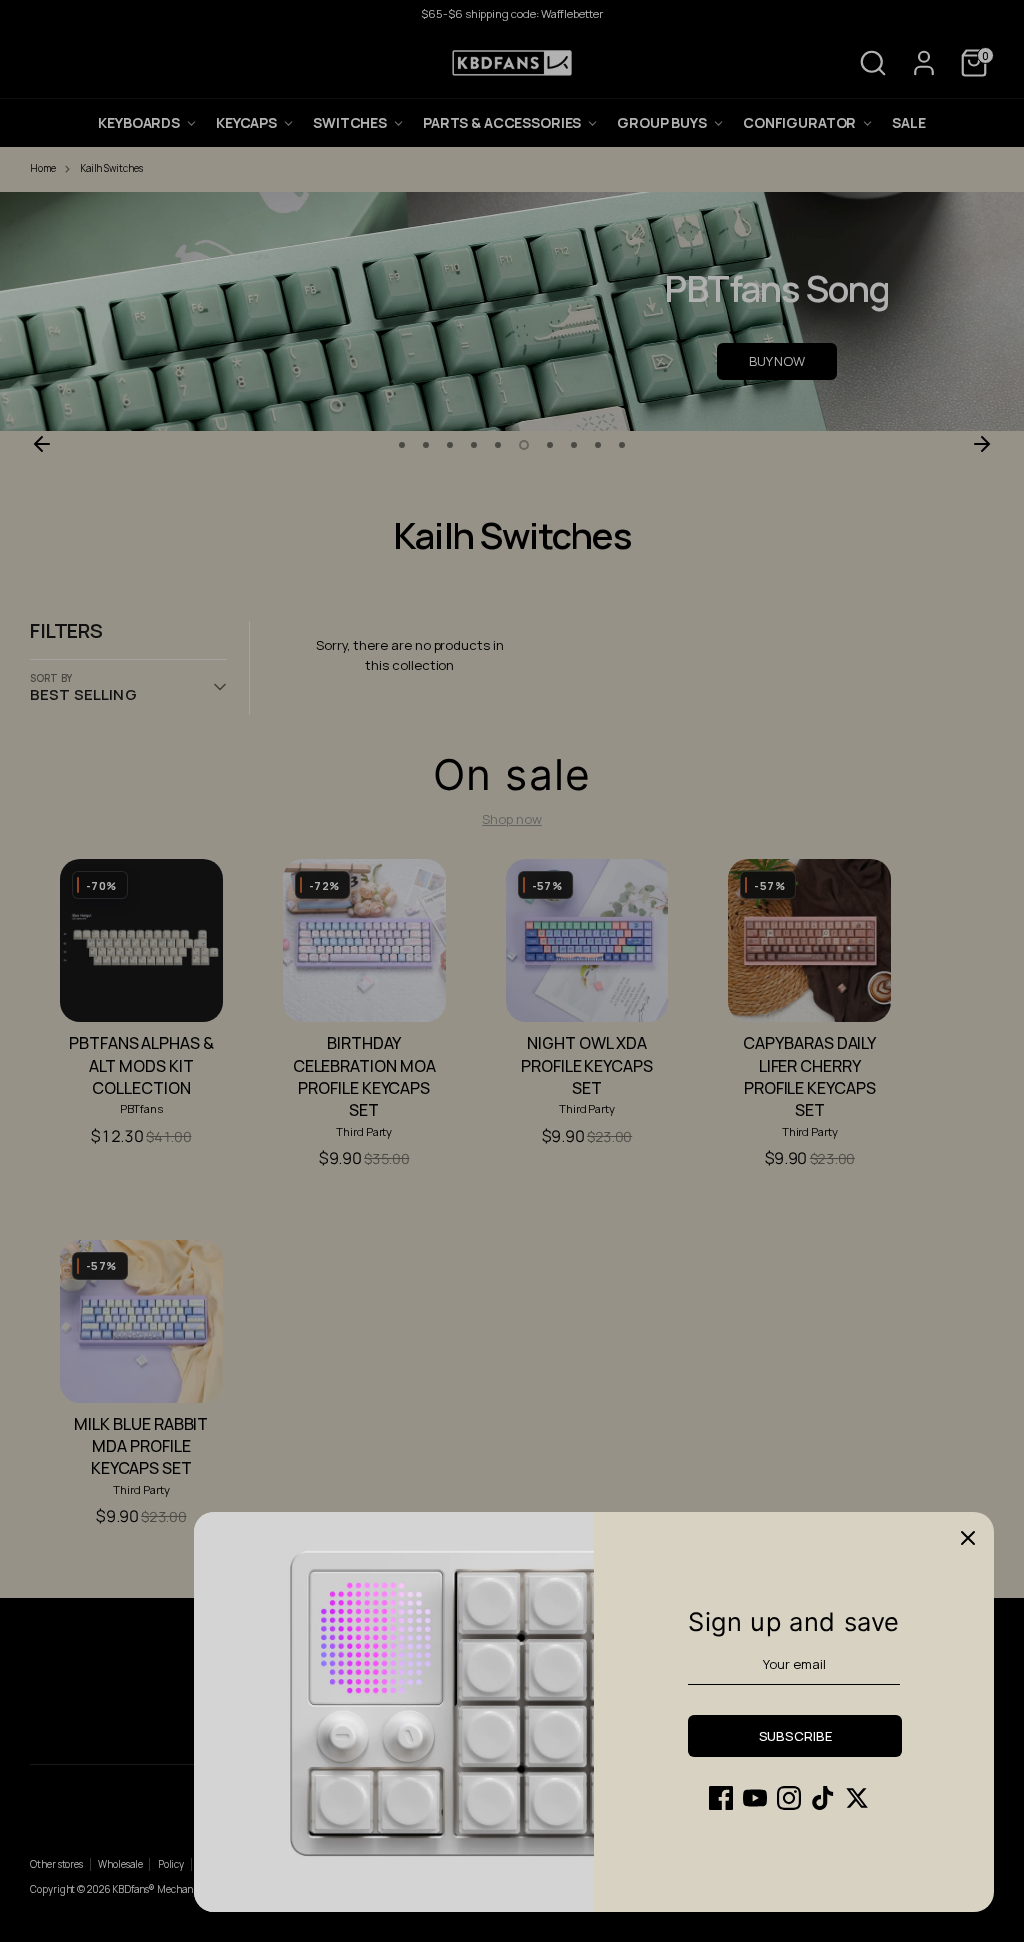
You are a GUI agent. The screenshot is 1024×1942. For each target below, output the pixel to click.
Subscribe (795, 1736)
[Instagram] (789, 1798)
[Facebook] (721, 1798)
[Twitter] (857, 1798)
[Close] (968, 1538)
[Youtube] (755, 1798)
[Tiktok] (823, 1798)
